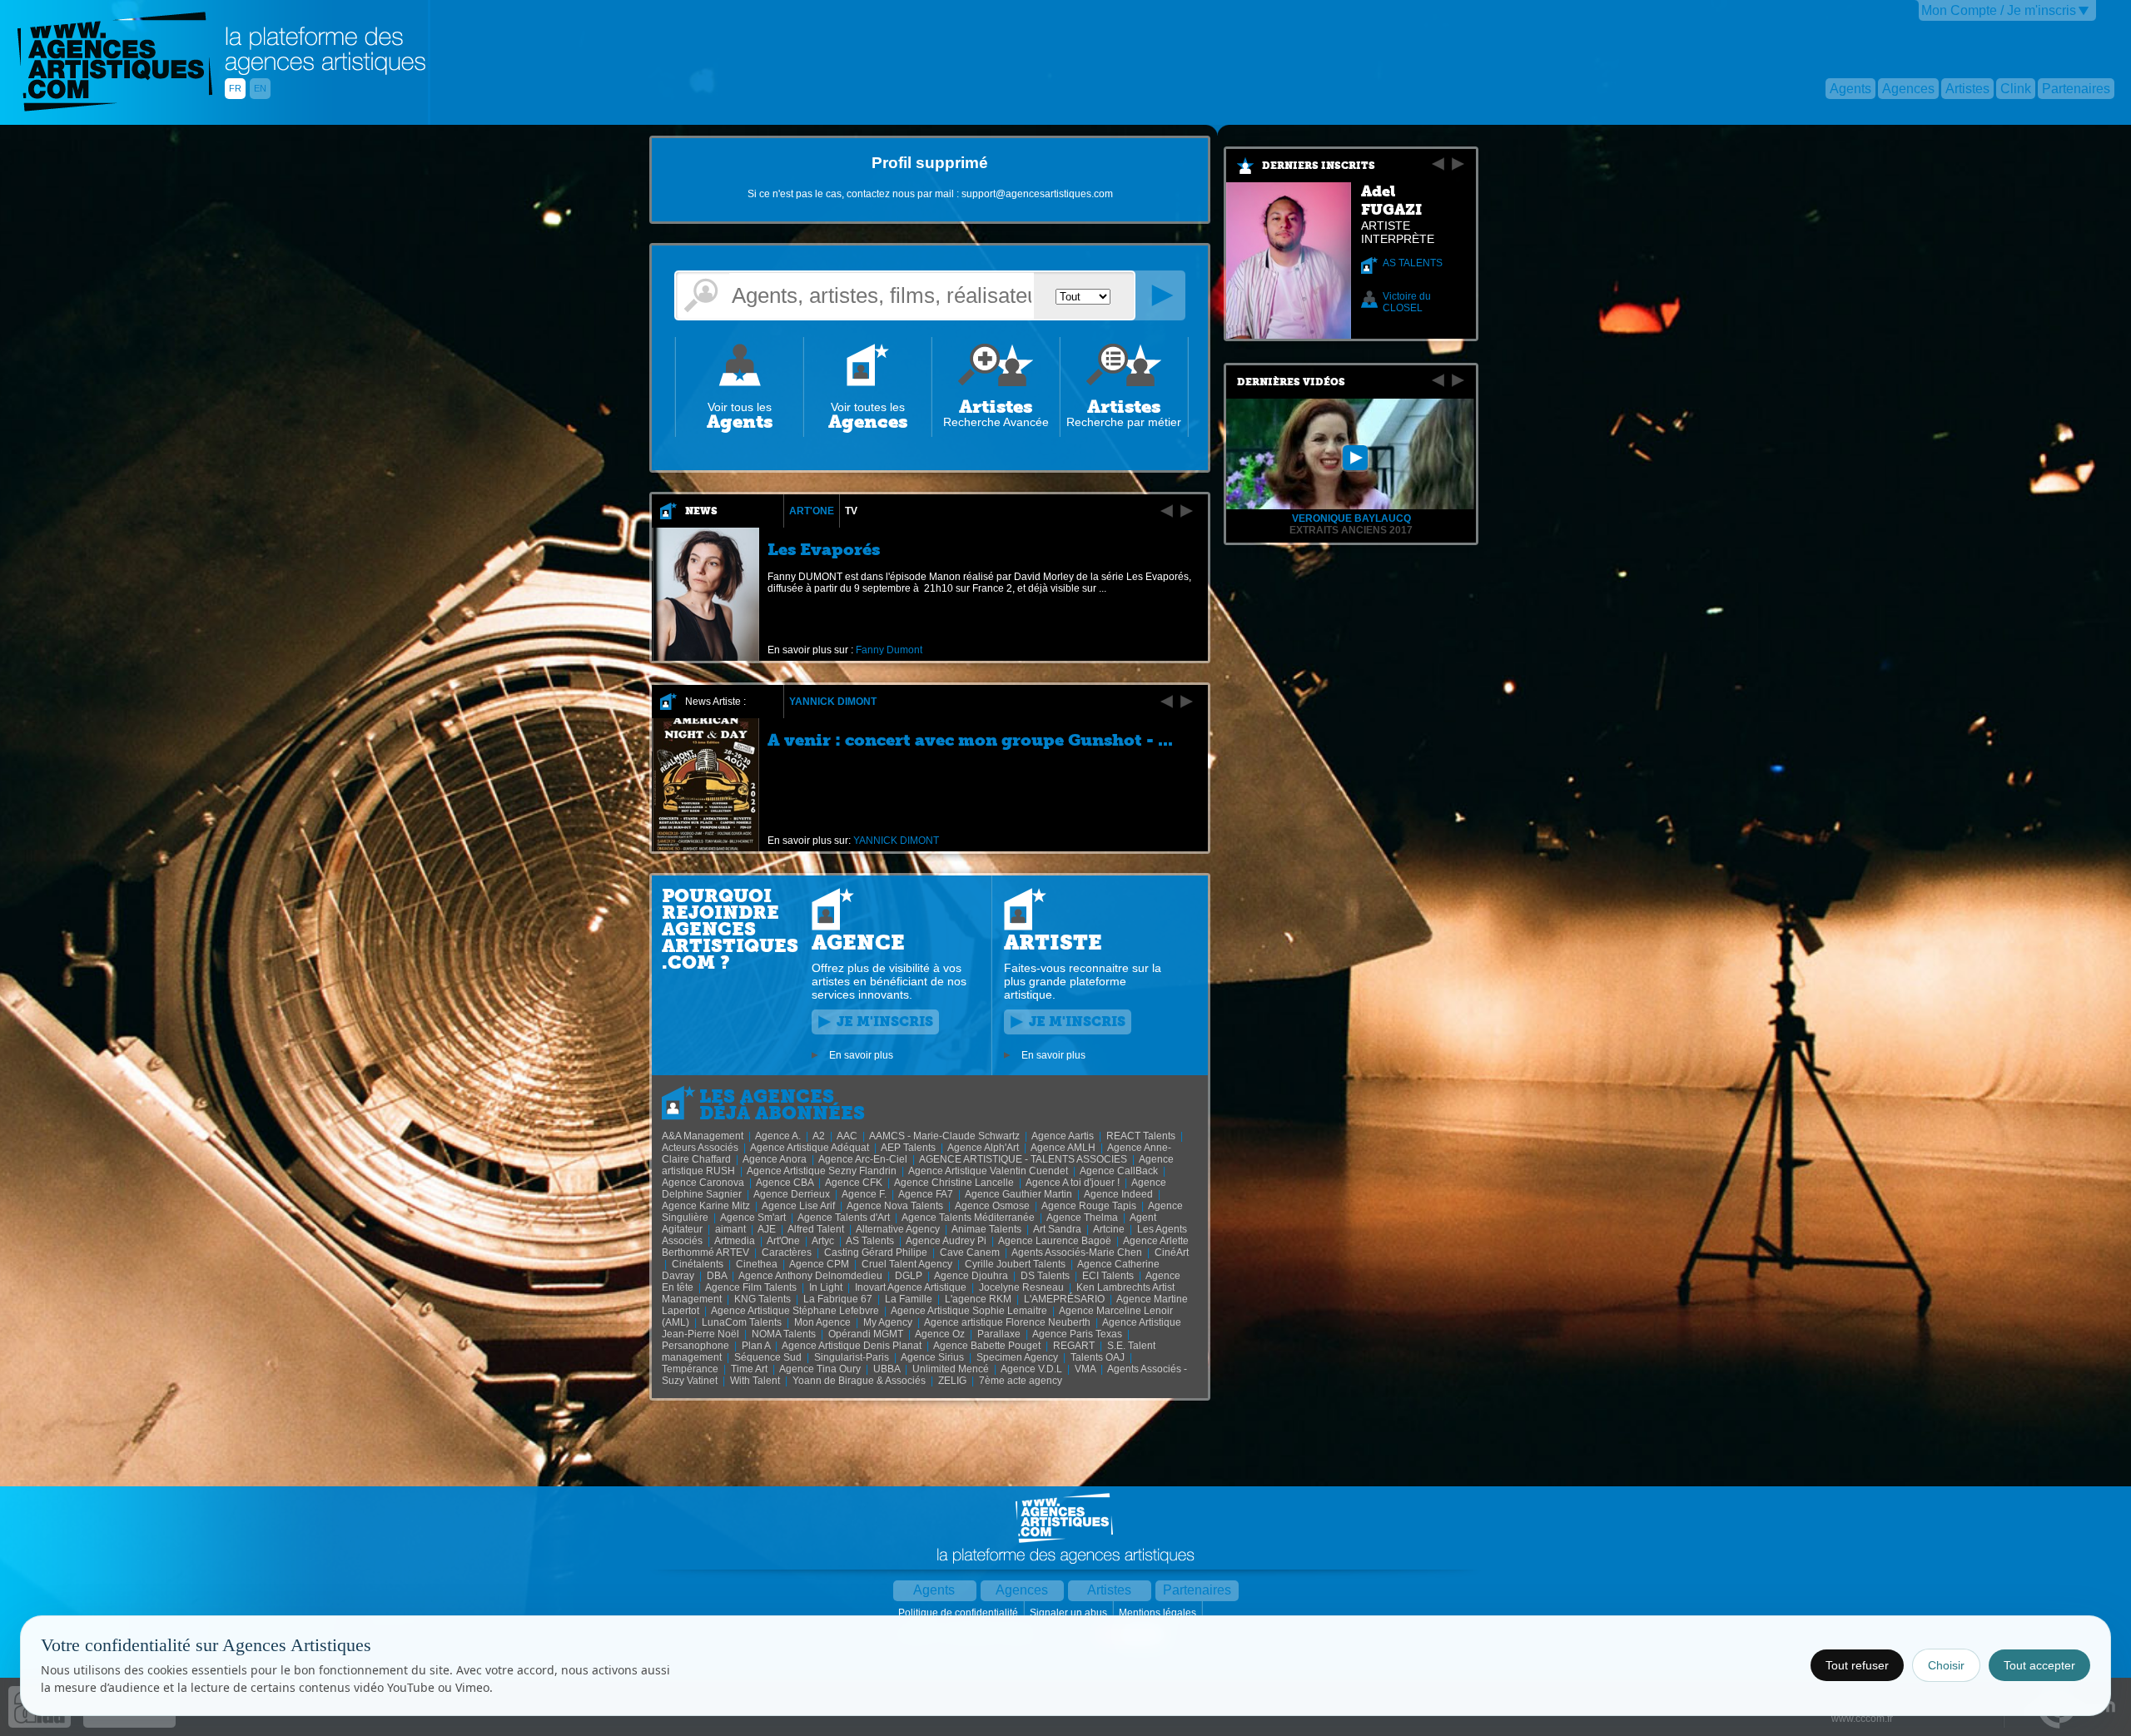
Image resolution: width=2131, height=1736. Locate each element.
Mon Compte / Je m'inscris (1999, 10)
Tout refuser (1857, 1665)
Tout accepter (2039, 1665)
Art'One (812, 511)
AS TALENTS (1413, 263)
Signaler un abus (1070, 1613)
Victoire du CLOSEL (1407, 302)
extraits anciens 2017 (1351, 530)
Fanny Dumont (889, 650)
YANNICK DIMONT (833, 702)
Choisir (1946, 1665)
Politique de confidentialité (959, 1613)
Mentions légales (1159, 1613)
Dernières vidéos (1291, 382)
